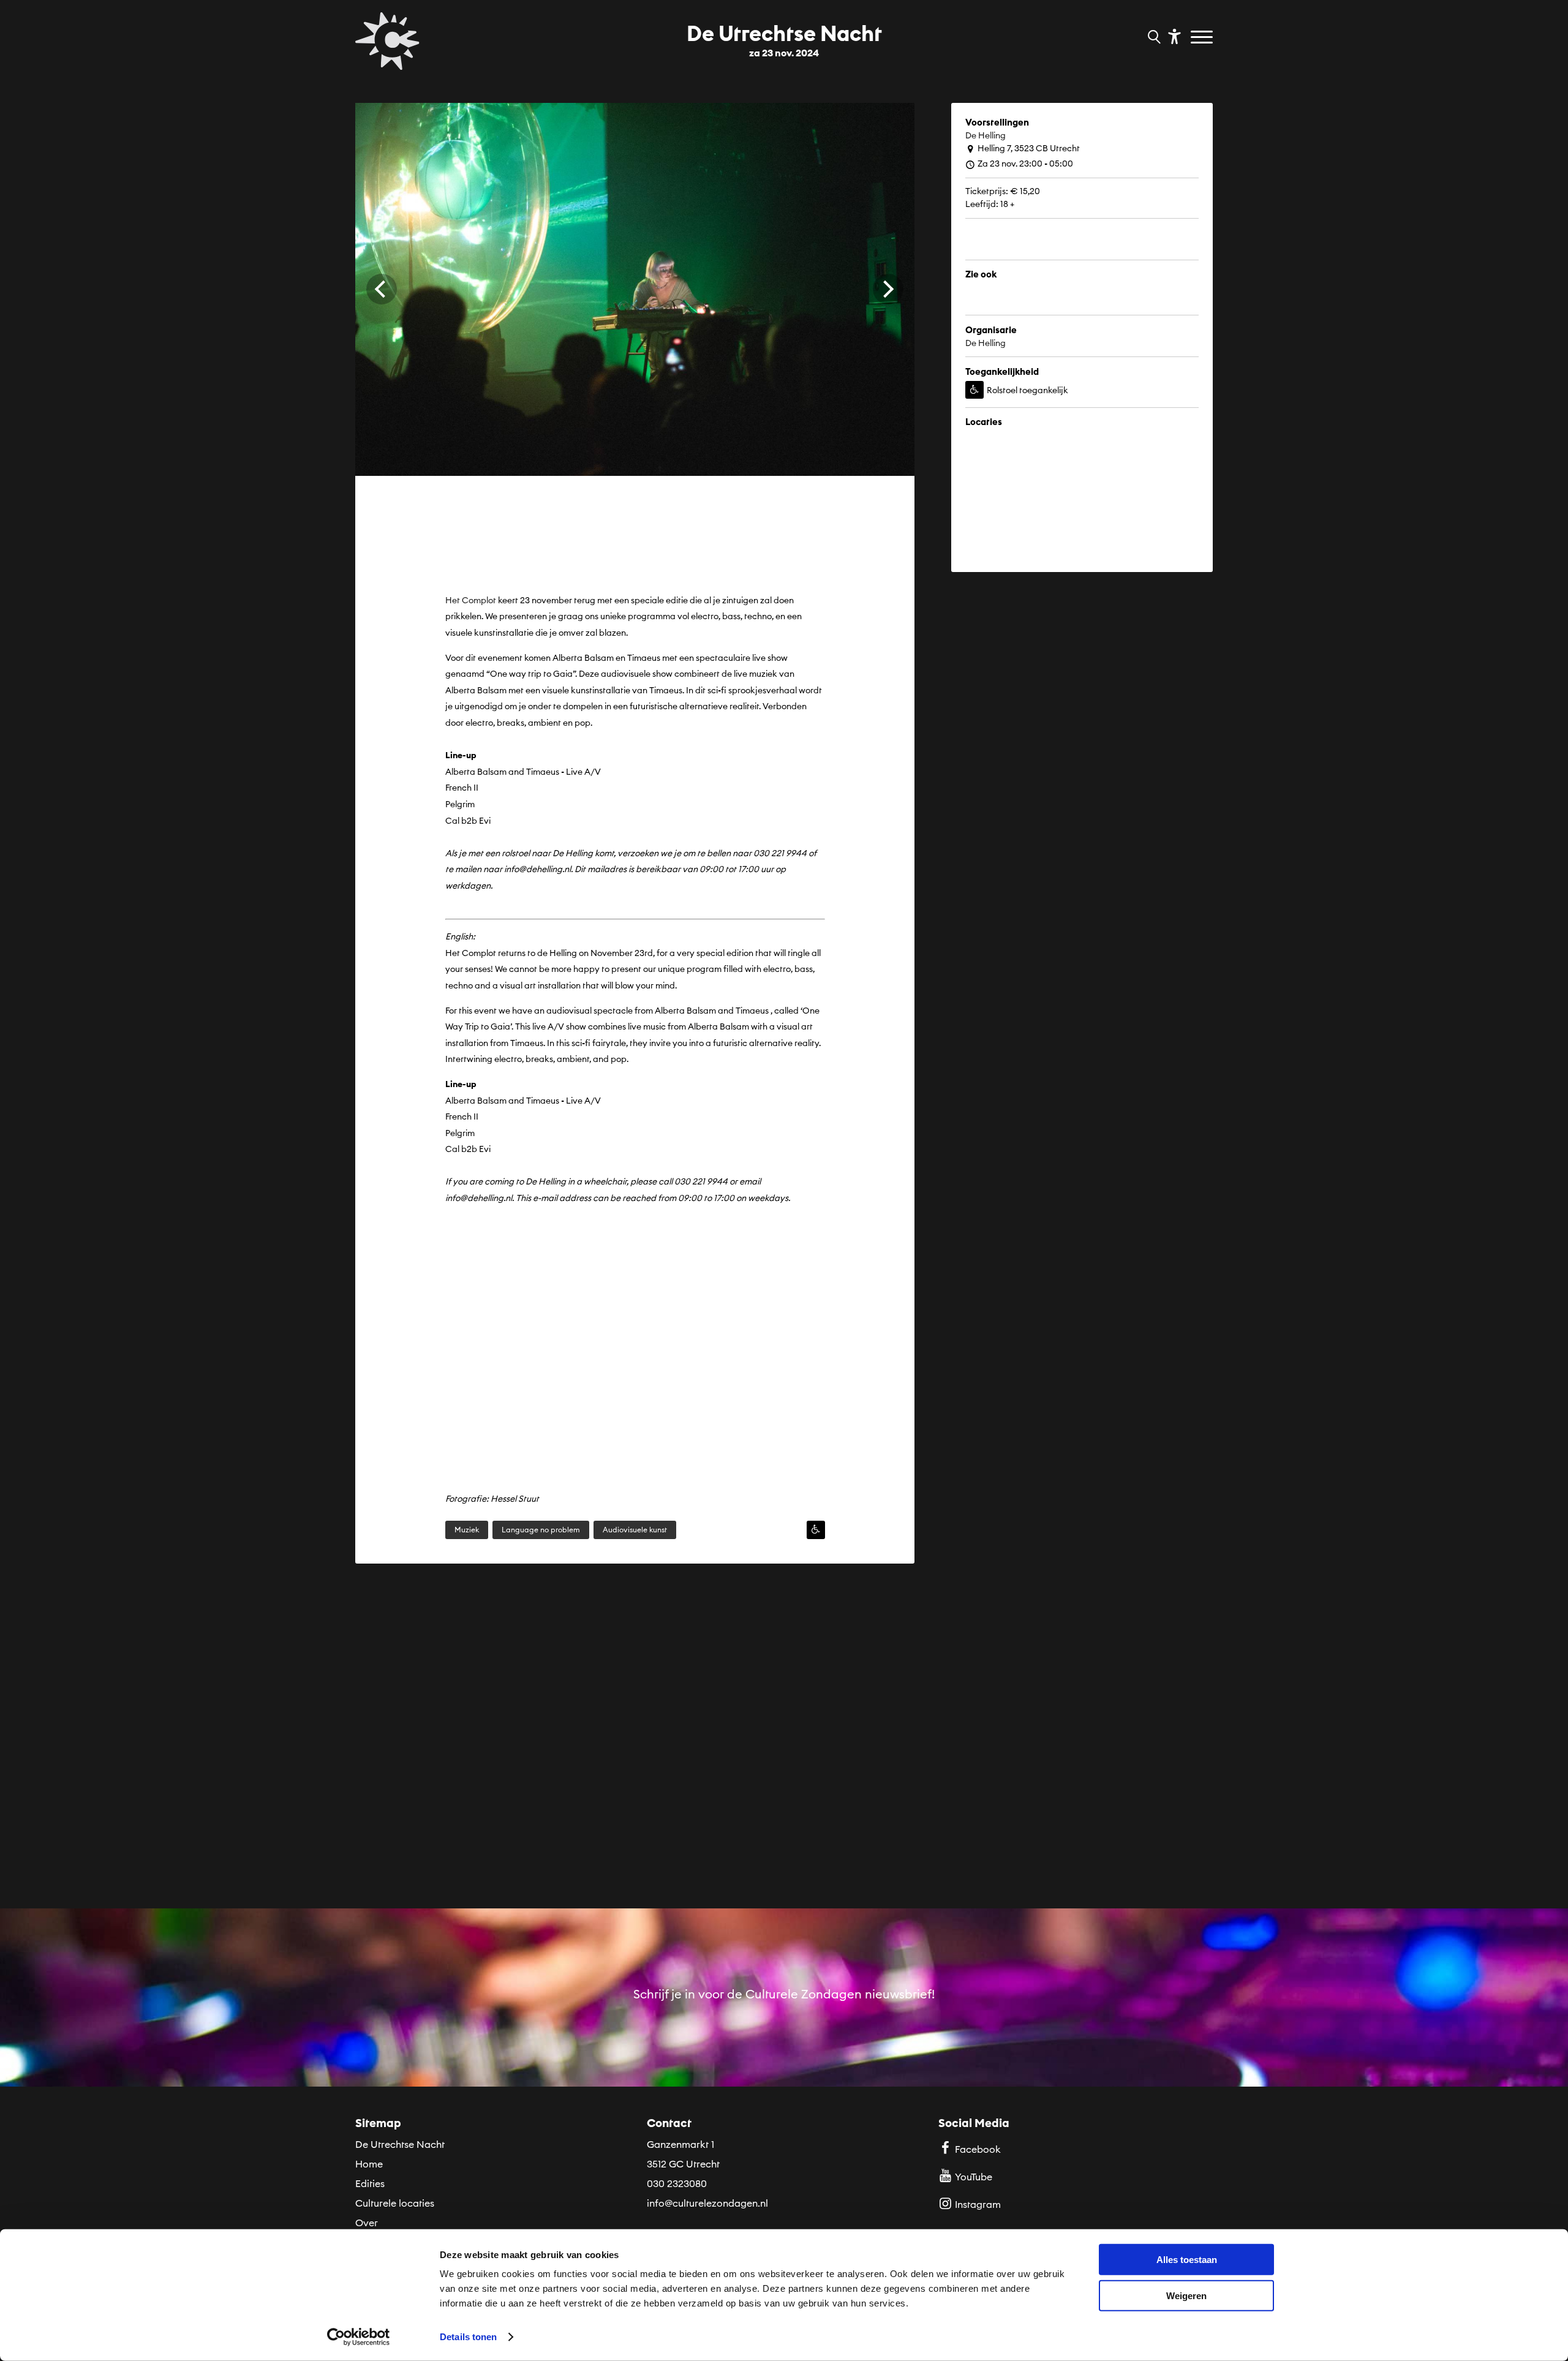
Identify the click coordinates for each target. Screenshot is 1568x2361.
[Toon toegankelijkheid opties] (1173, 36)
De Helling (986, 135)
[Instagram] (1067, 313)
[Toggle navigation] (1203, 38)
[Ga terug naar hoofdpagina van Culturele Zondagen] (387, 41)
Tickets (1001, 257)
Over (367, 2223)
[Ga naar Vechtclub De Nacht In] (784, 1760)
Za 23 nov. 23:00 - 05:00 (1025, 164)
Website (1004, 313)
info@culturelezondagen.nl (707, 2203)
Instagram (978, 2204)
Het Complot (471, 600)
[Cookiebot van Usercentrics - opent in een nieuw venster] (359, 2337)
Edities (370, 2183)
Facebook (978, 2149)
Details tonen (468, 2337)
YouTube (974, 2177)
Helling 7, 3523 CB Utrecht (1029, 148)
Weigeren (1186, 2295)
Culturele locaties (395, 2203)
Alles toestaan (1187, 2260)
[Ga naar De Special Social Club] (1082, 1760)
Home (369, 2164)
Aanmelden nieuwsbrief (784, 2065)
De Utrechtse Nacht (400, 2144)
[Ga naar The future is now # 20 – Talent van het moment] (486, 1760)
